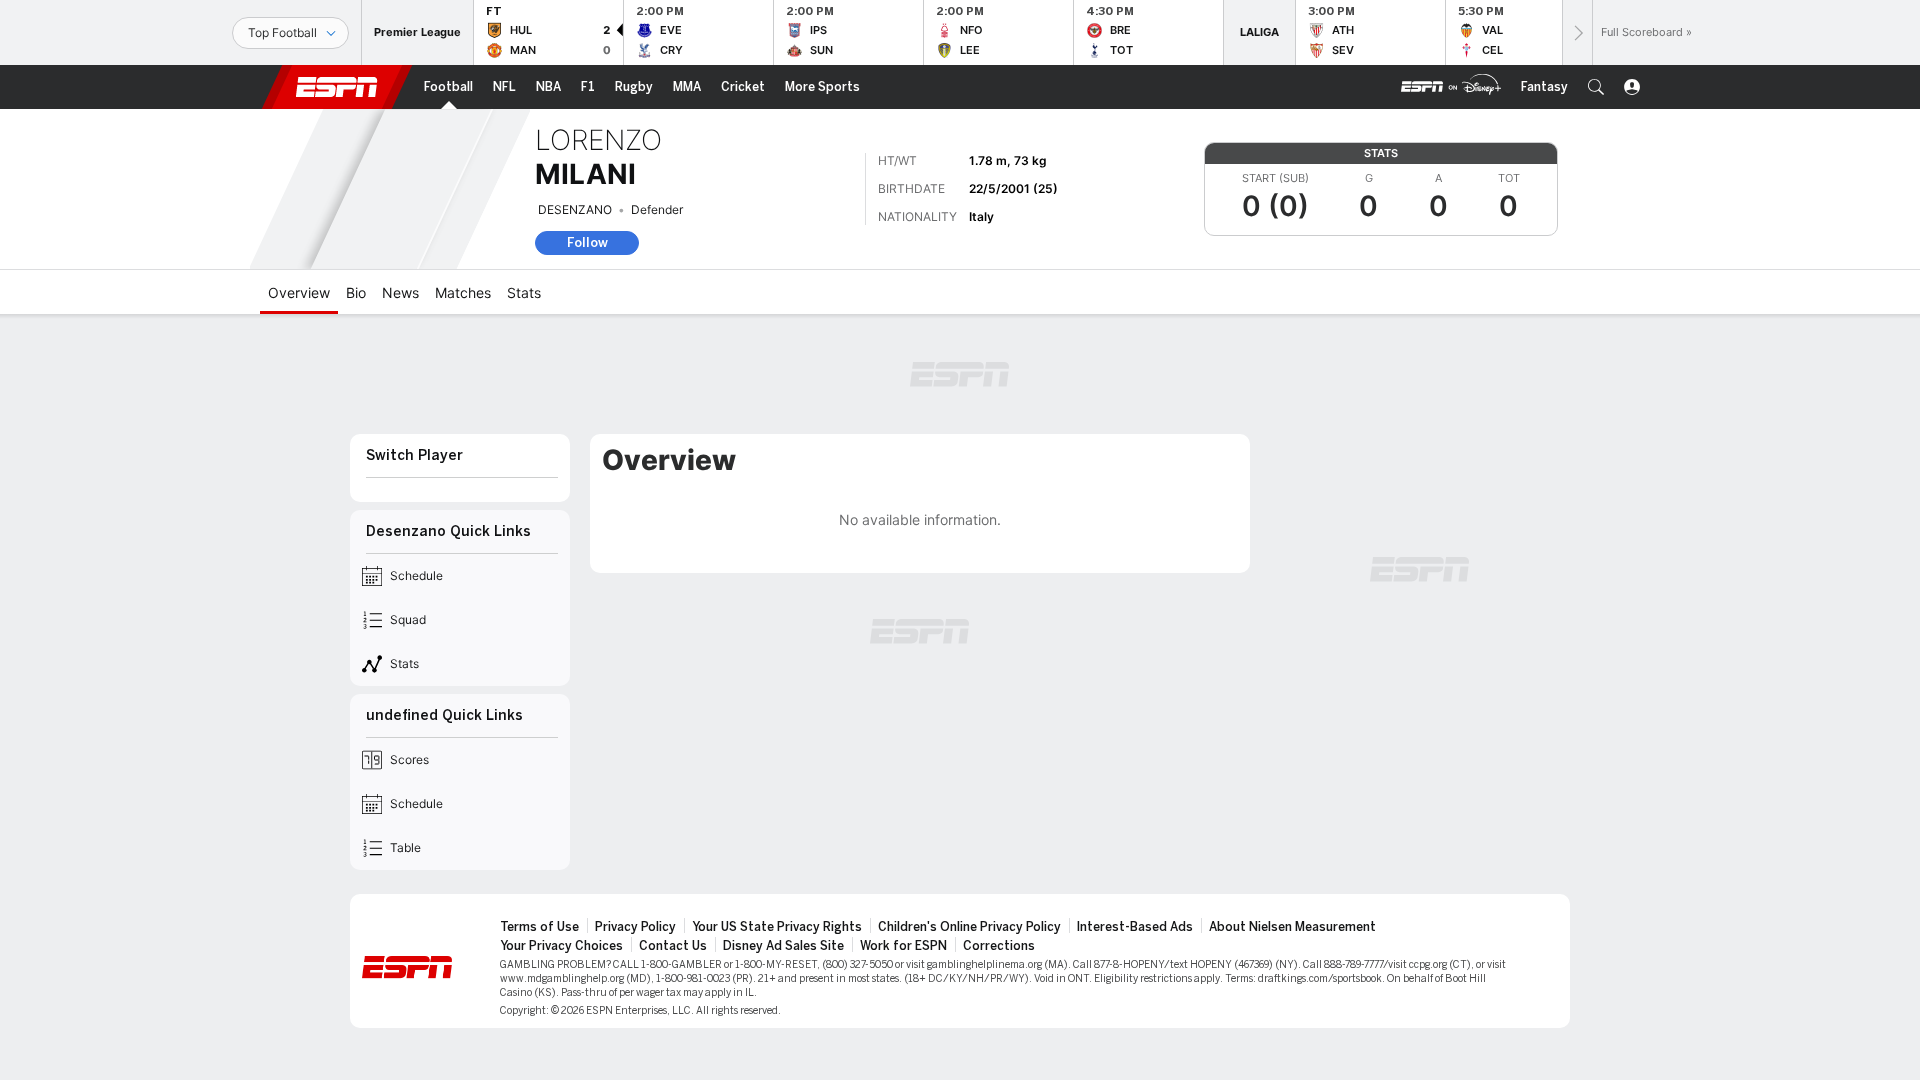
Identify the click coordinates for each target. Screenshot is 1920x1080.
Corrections (999, 946)
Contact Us (673, 946)
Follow (587, 242)
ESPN (337, 87)
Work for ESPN (903, 946)
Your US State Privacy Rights (777, 927)
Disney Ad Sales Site (783, 946)
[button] (1596, 87)
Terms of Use (539, 927)
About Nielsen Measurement (1292, 927)
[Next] (1577, 32)
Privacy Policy (635, 927)
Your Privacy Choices (561, 946)
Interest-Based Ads (1135, 927)
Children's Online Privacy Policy (969, 927)
